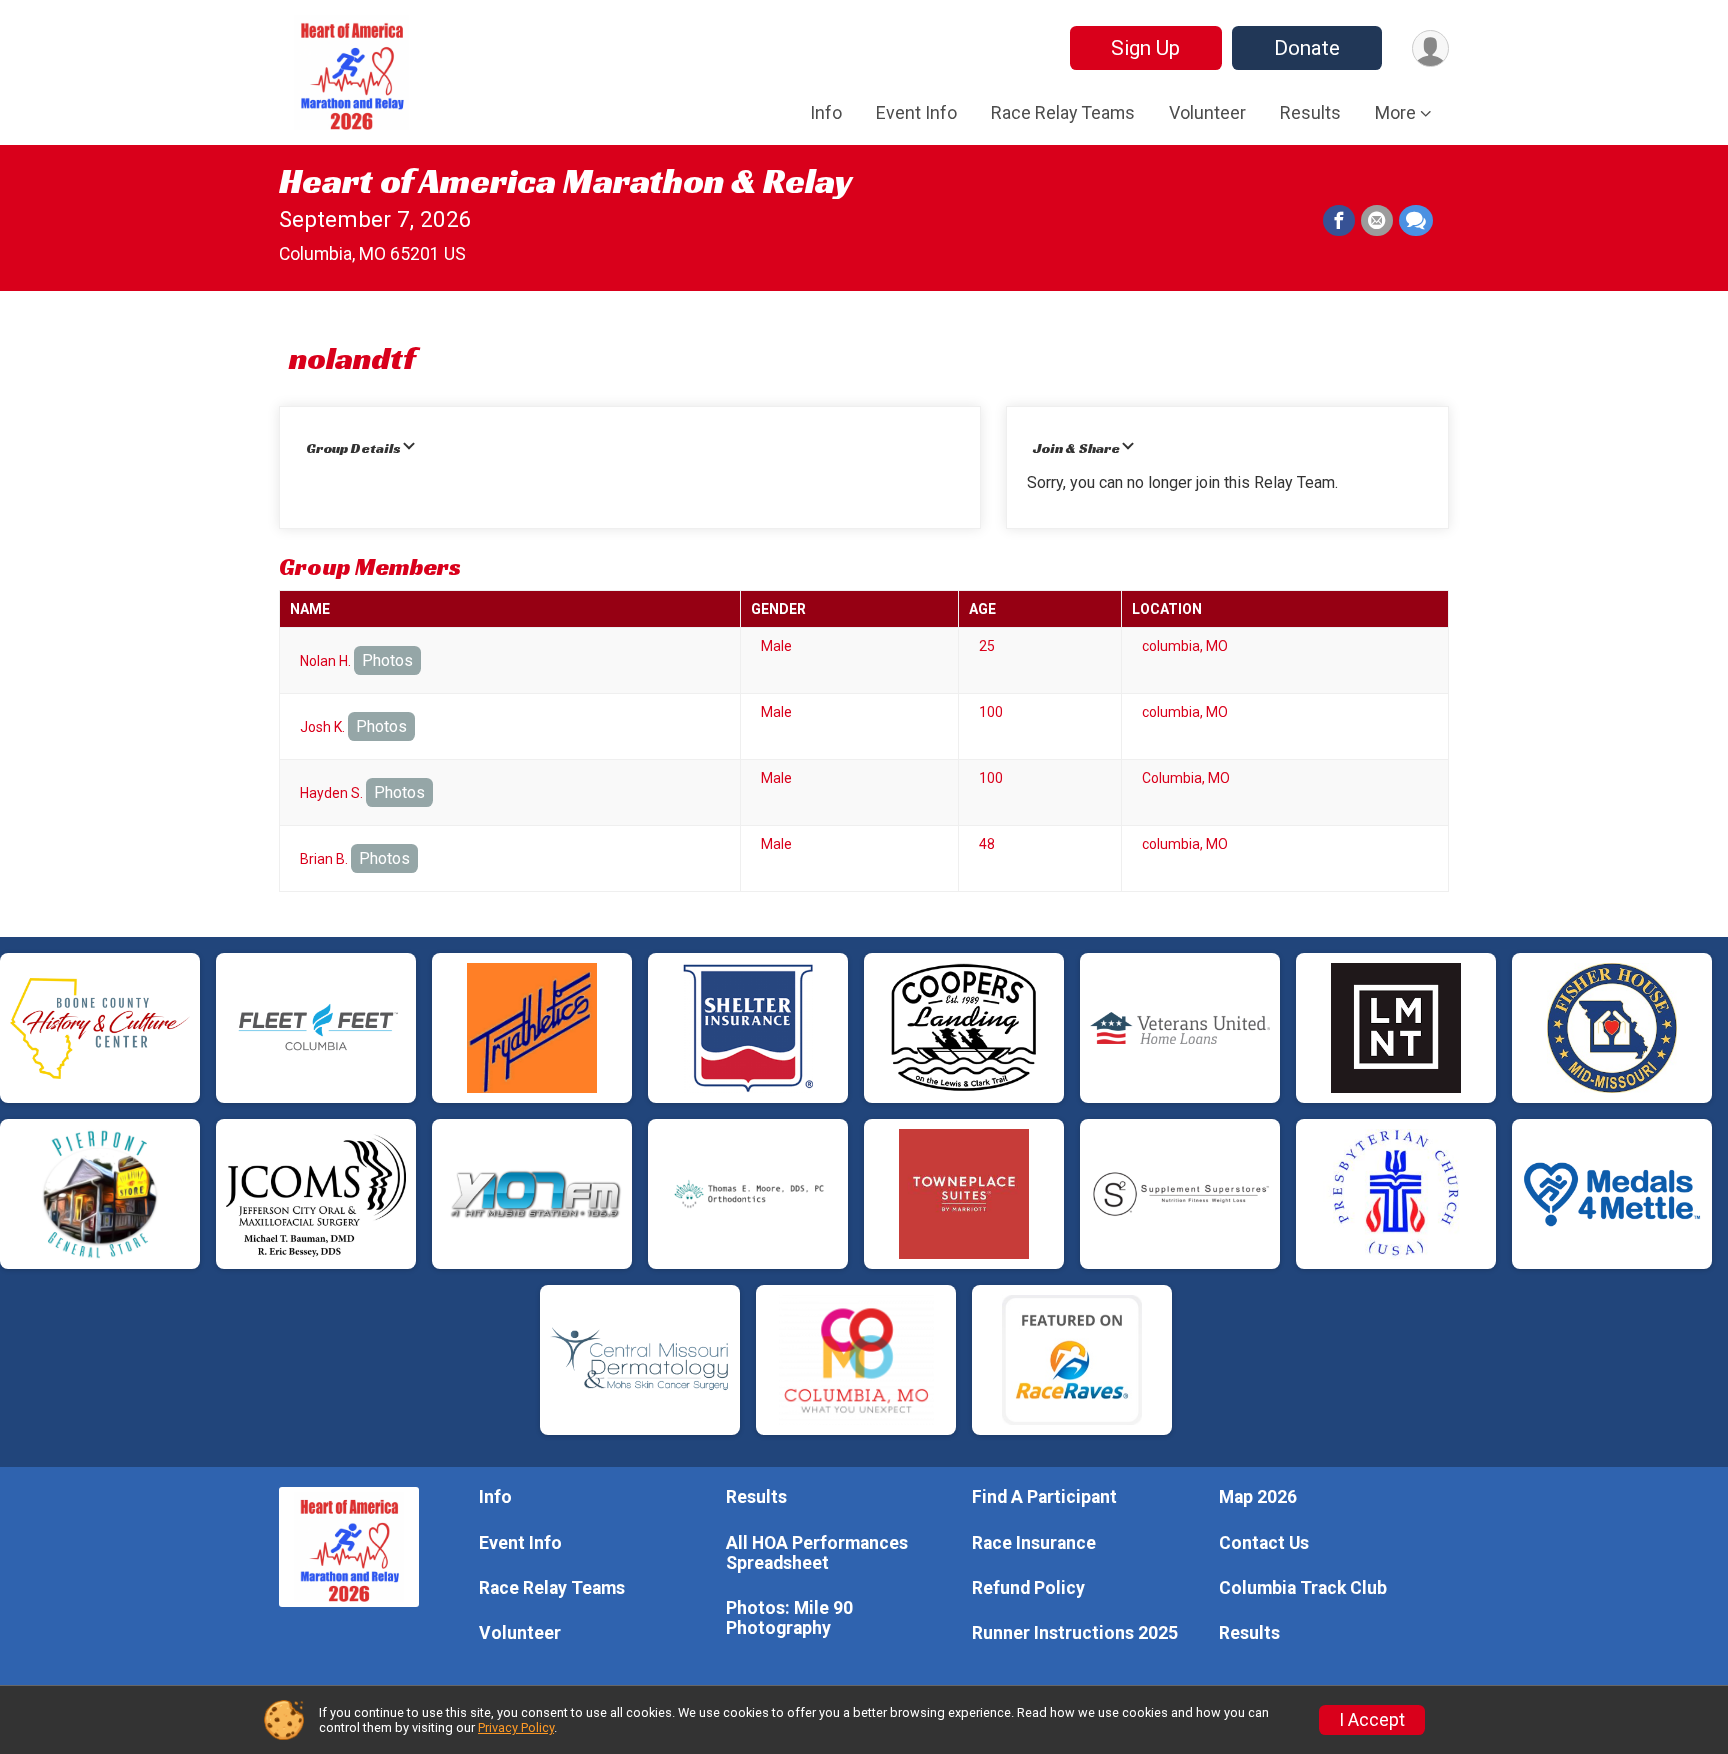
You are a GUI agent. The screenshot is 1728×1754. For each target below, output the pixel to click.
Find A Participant (1044, 1497)
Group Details (353, 448)
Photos (387, 660)
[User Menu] (1430, 48)
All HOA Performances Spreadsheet (817, 1553)
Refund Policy (1028, 1588)
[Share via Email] (1377, 221)
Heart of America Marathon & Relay (565, 181)
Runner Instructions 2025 (1075, 1633)
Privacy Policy (516, 1727)
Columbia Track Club (1303, 1588)
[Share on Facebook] (1339, 221)
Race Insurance (1034, 1543)
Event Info (916, 112)
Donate (1307, 48)
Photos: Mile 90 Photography (789, 1618)
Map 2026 (1258, 1497)
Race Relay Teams (1063, 112)
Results (1310, 112)
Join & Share (1076, 448)
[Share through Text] (1416, 221)
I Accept (1372, 1720)
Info (826, 112)
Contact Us (1264, 1543)
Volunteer (1207, 112)
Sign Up (1145, 48)
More (1395, 112)
